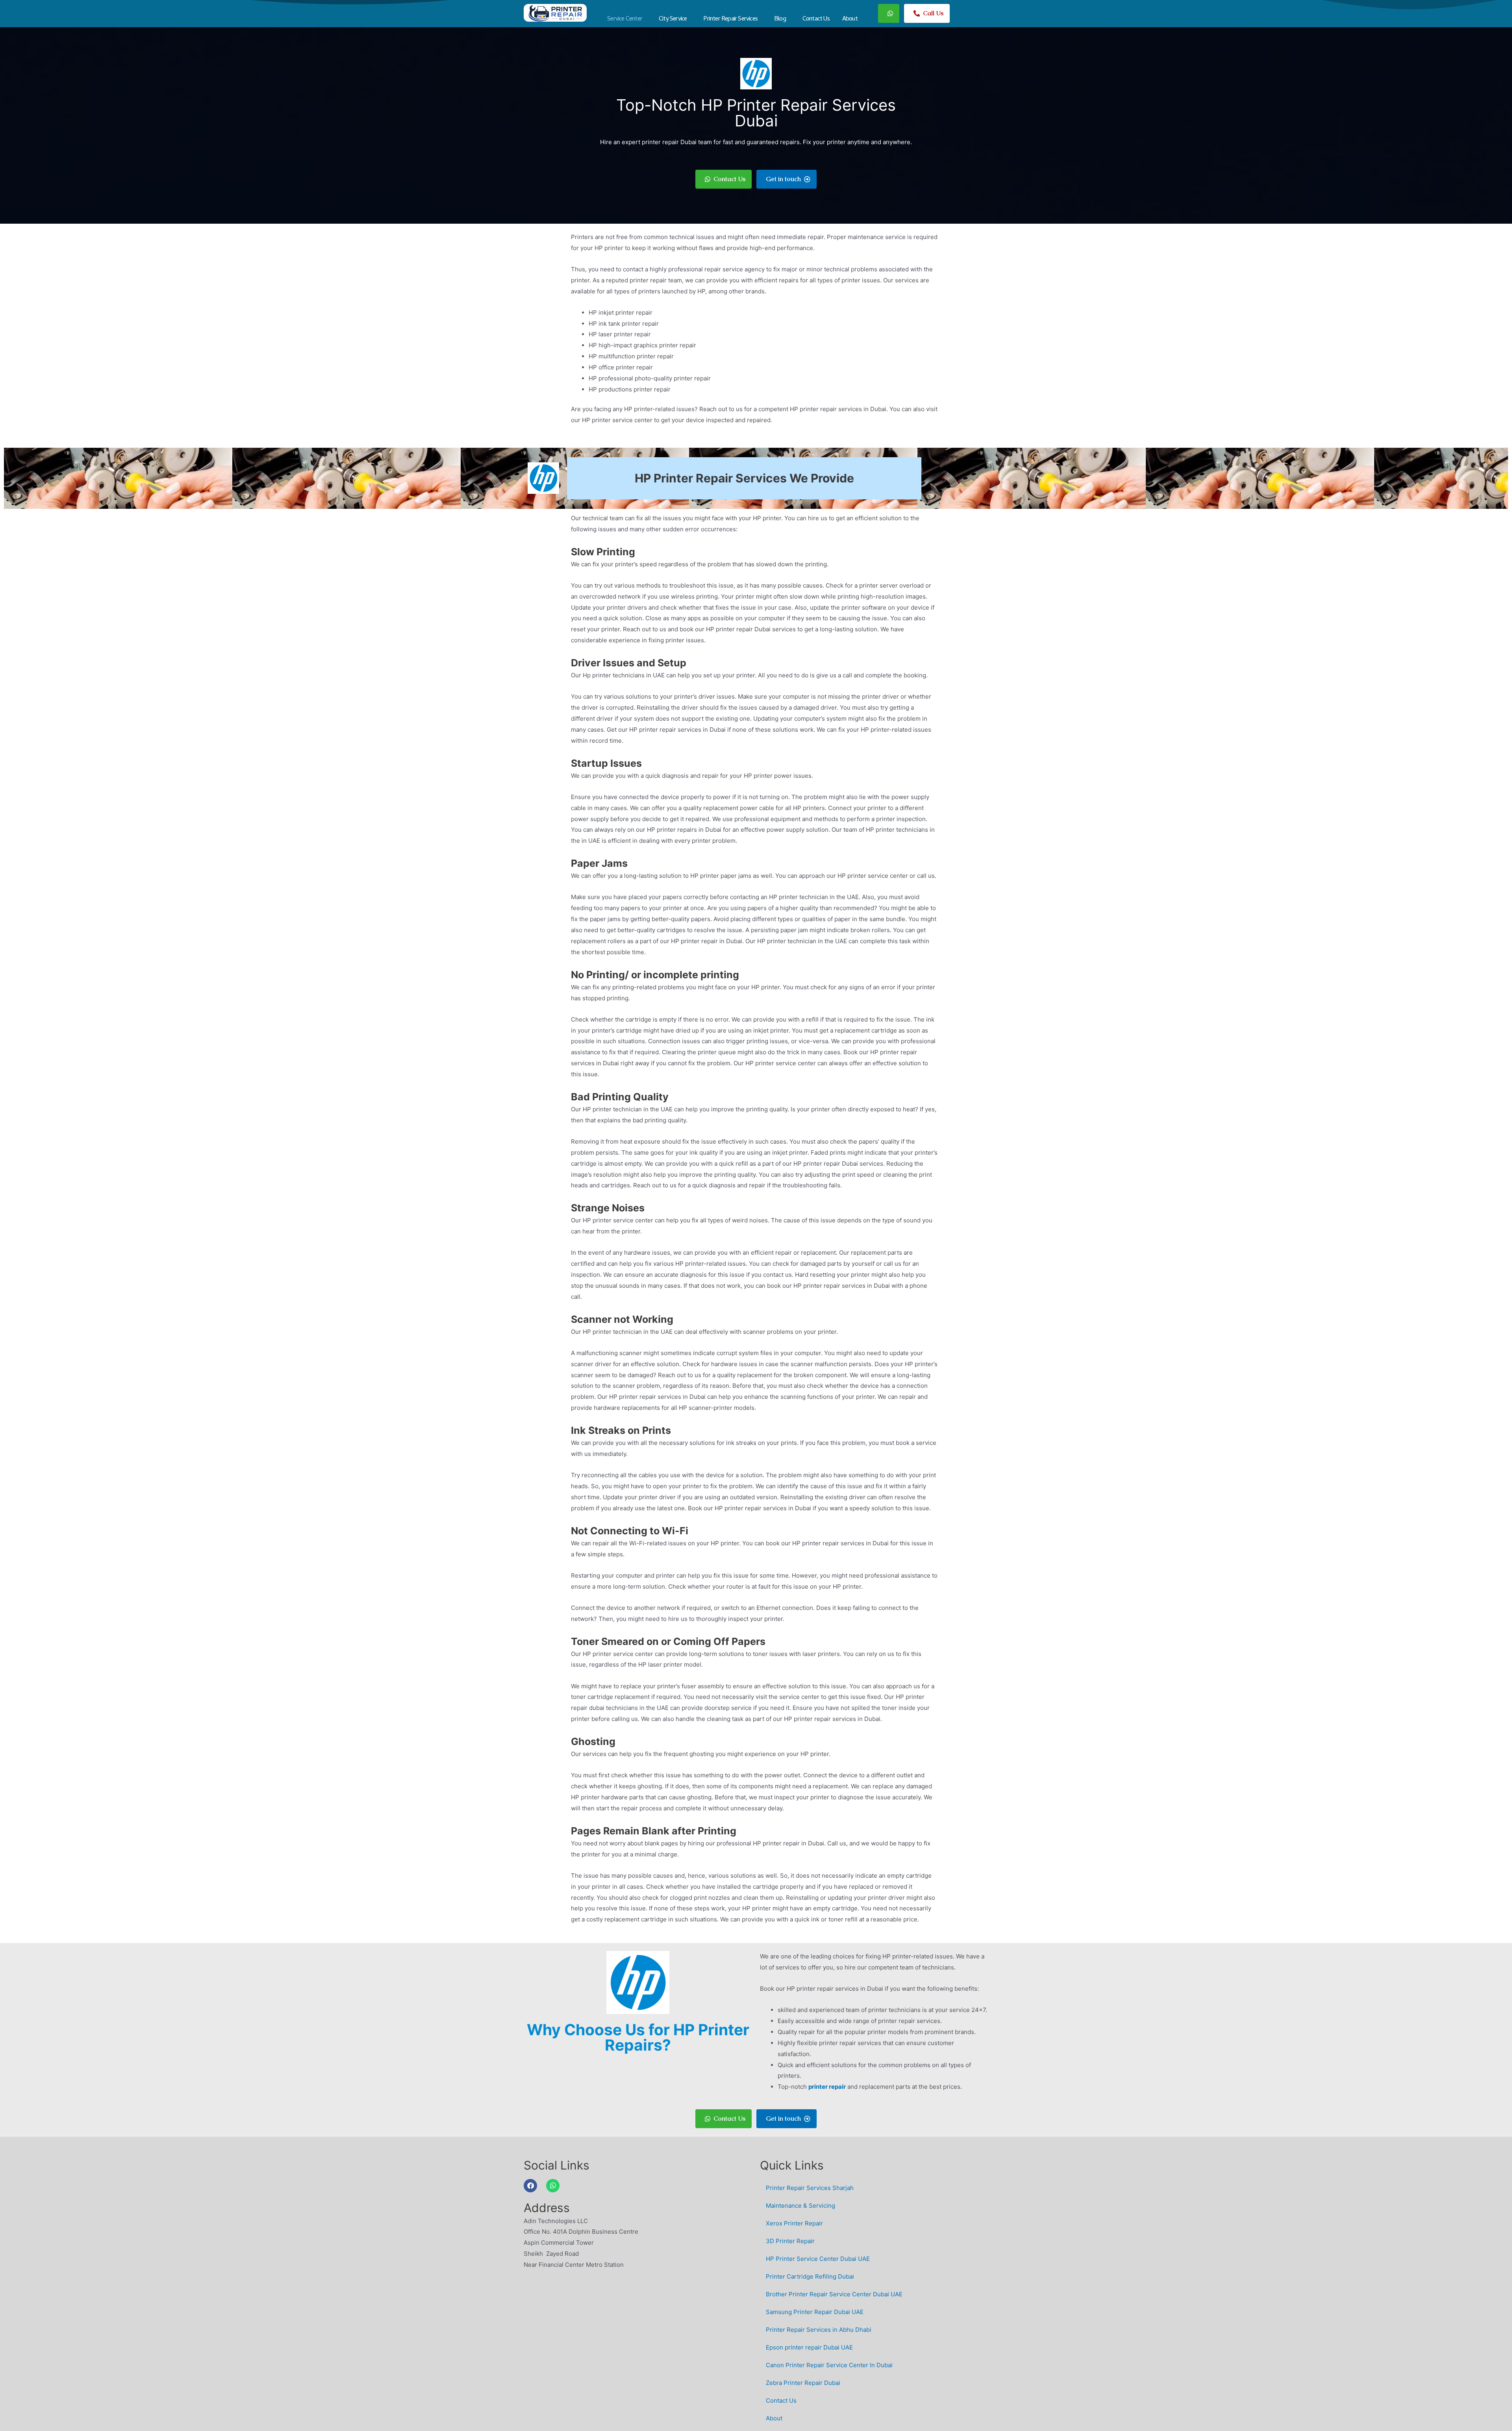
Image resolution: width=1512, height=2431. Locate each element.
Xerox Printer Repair (794, 2223)
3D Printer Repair (790, 2241)
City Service (673, 19)
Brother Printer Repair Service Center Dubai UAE (834, 2294)
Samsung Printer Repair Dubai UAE (815, 2312)
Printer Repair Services (730, 19)
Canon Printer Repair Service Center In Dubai (829, 2365)
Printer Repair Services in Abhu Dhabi (819, 2330)
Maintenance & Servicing (800, 2206)
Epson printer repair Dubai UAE (809, 2347)
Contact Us (816, 19)
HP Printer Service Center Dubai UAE (818, 2259)
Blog (780, 19)
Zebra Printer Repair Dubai (803, 2383)
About (850, 19)
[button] (627, 19)
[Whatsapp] (553, 2186)
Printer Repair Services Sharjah (810, 2188)
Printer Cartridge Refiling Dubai (810, 2276)
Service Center (625, 19)
